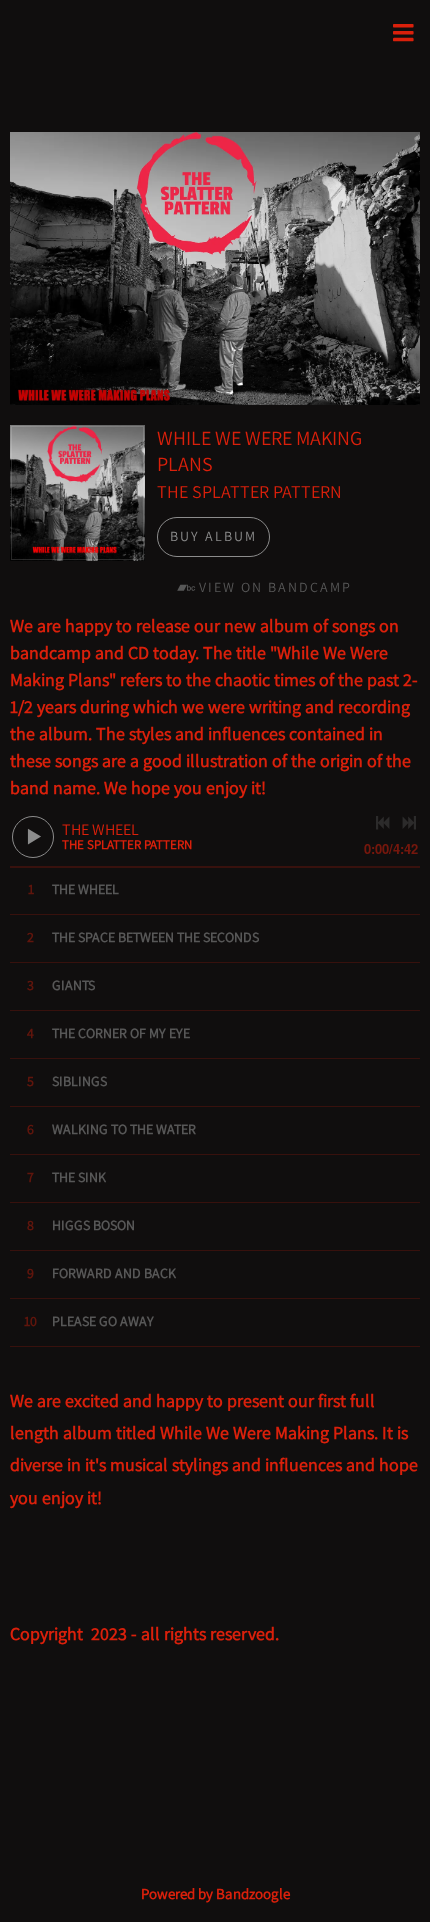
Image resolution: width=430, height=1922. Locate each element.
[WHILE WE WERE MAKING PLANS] (77, 492)
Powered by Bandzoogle (215, 1893)
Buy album (213, 536)
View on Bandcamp (275, 587)
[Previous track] (383, 823)
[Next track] (409, 823)
